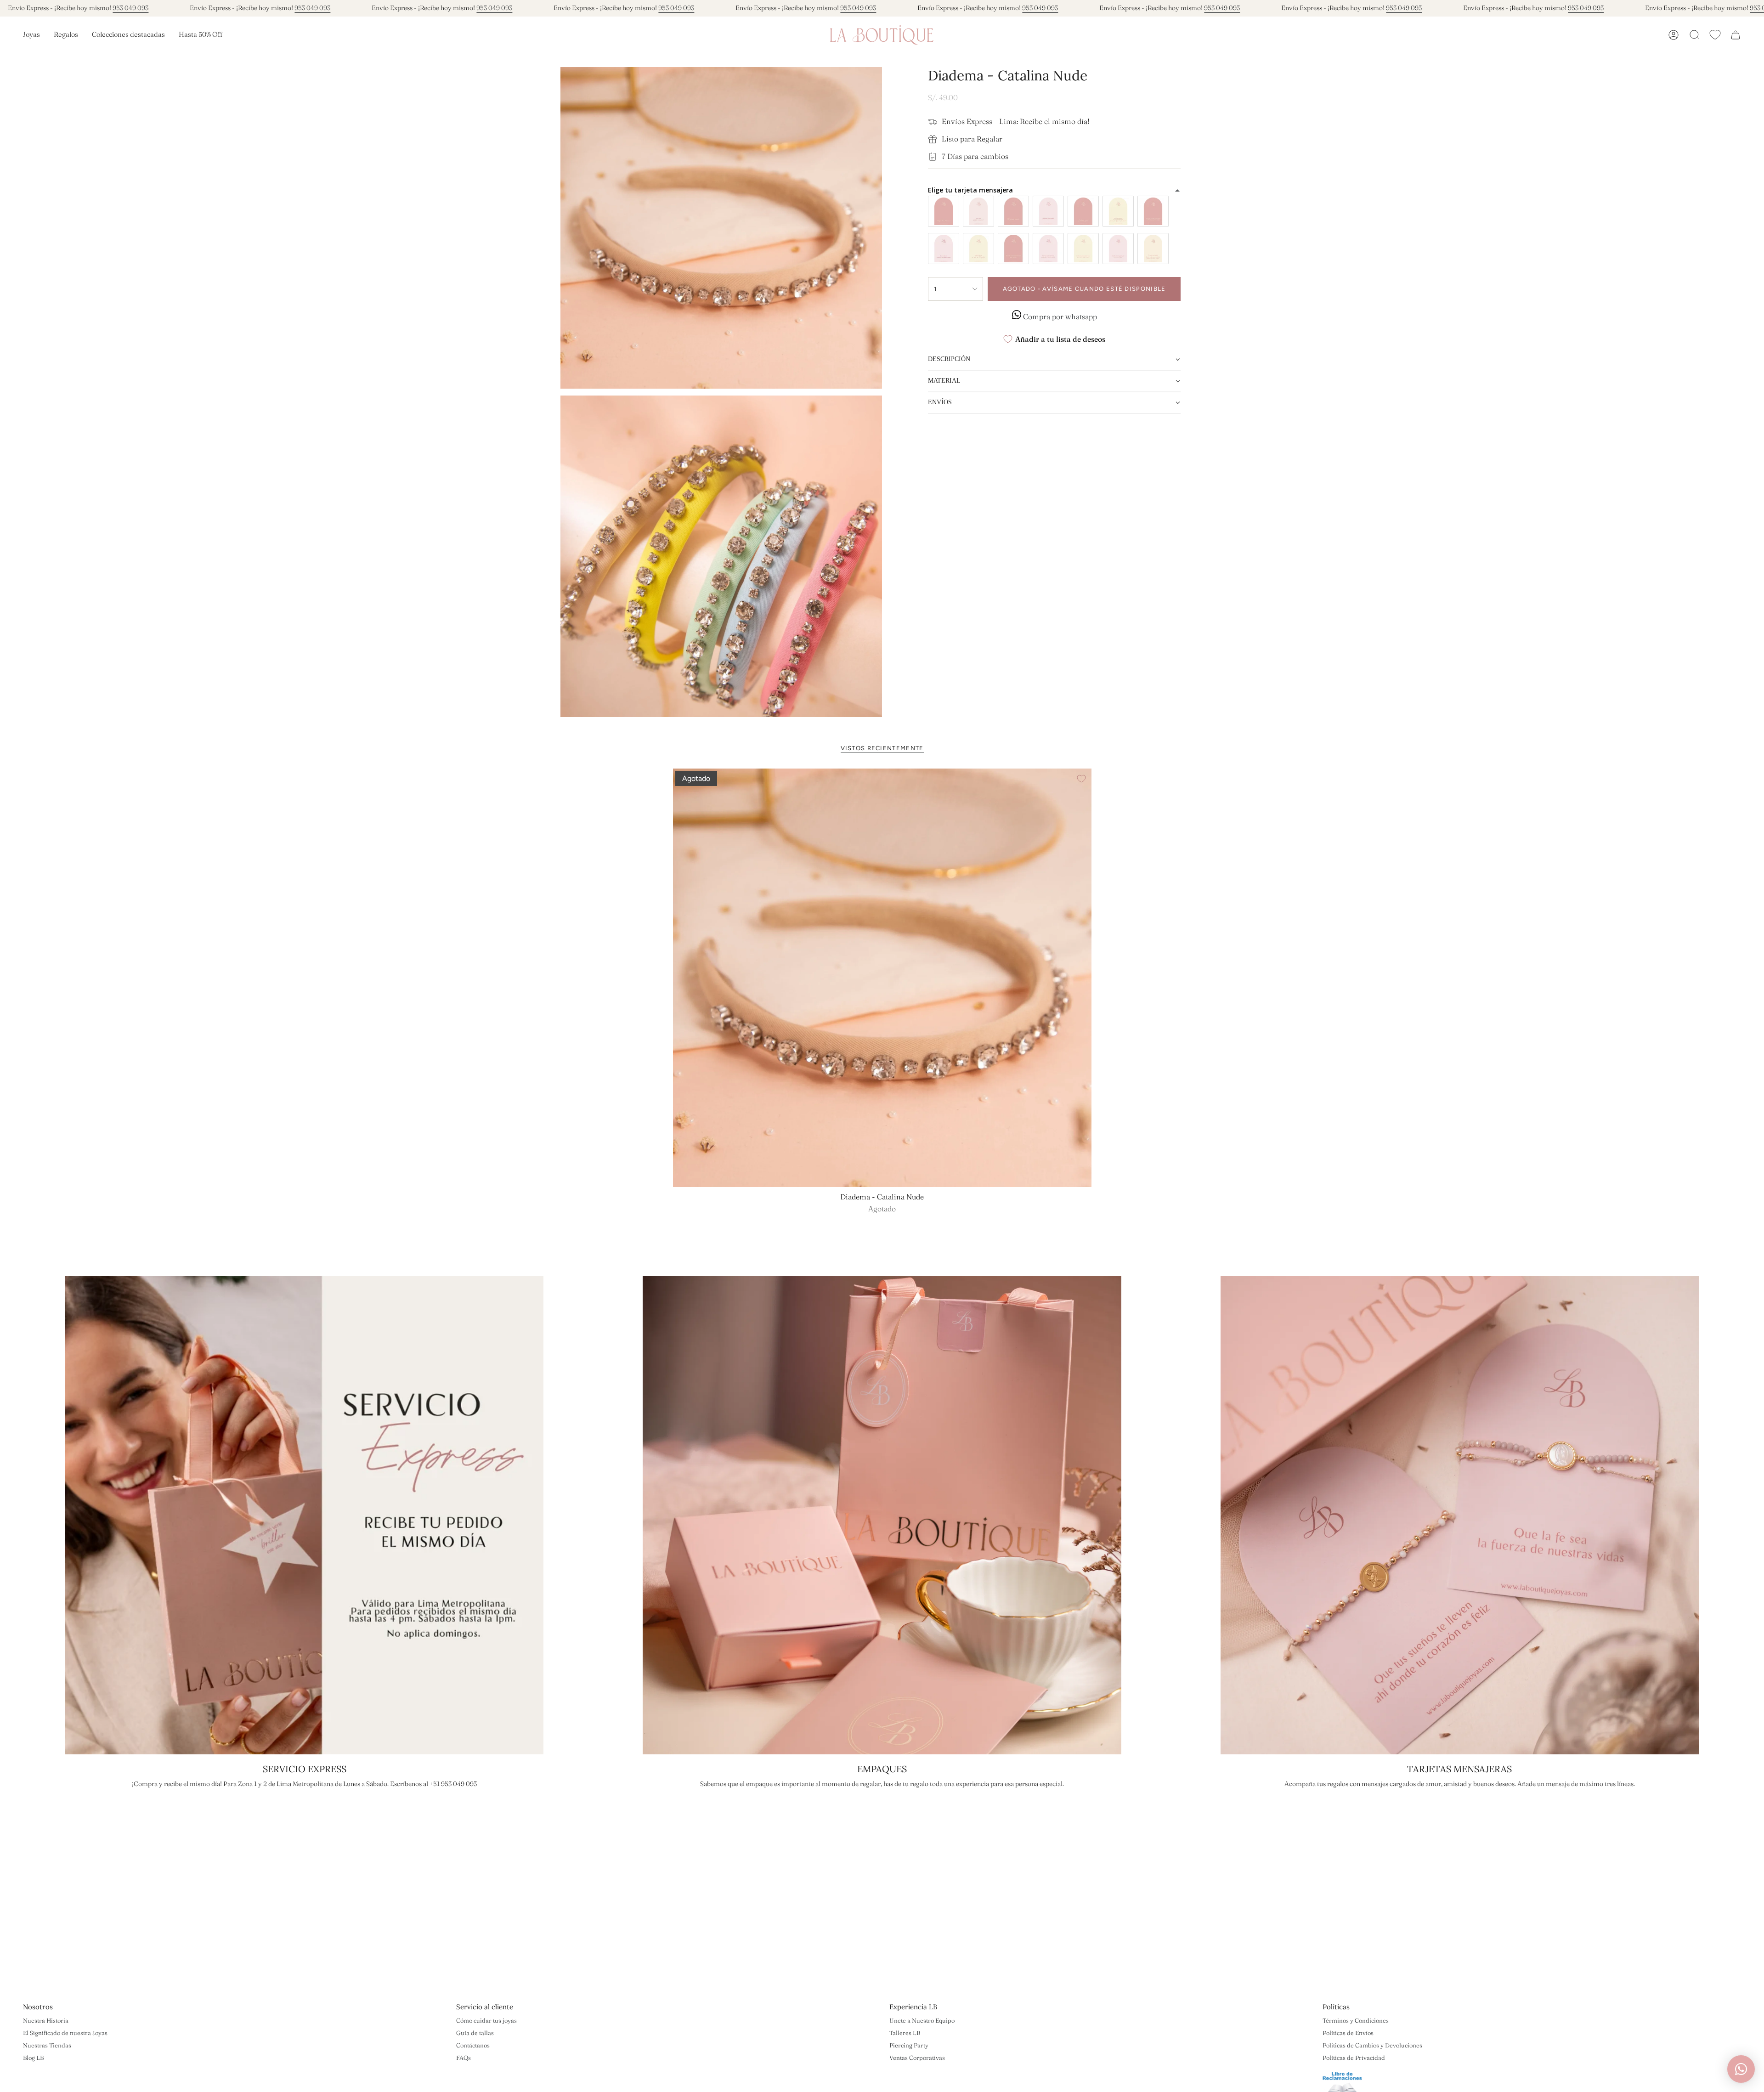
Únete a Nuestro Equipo (922, 2020)
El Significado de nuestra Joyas (65, 2033)
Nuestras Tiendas (47, 2045)
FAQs (464, 2058)
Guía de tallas (475, 2033)
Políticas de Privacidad (1354, 2058)
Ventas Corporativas (917, 2058)
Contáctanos (473, 2045)
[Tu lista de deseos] (1715, 35)
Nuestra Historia (46, 2020)
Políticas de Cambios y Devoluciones (1372, 2045)
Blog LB (33, 2058)
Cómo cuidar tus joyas (486, 2020)
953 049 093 (130, 8)
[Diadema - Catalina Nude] (882, 978)
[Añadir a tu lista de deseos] (1081, 779)
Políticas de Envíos (1348, 2033)
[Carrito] (1736, 35)
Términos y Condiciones (1356, 2020)
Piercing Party (909, 2045)
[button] (31, 35)
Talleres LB (905, 2033)
